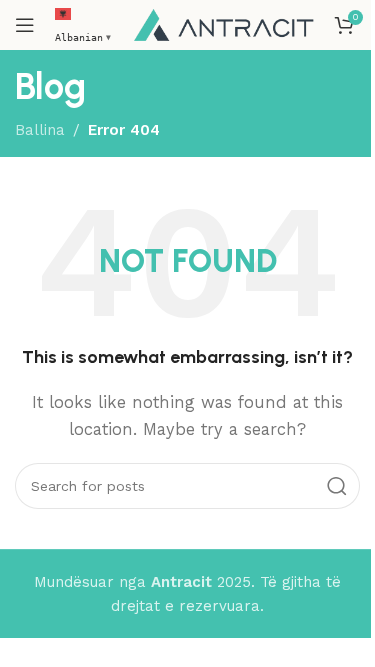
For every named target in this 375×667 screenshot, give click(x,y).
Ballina (40, 130)
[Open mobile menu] (25, 25)
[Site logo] (224, 24)
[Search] (337, 486)
